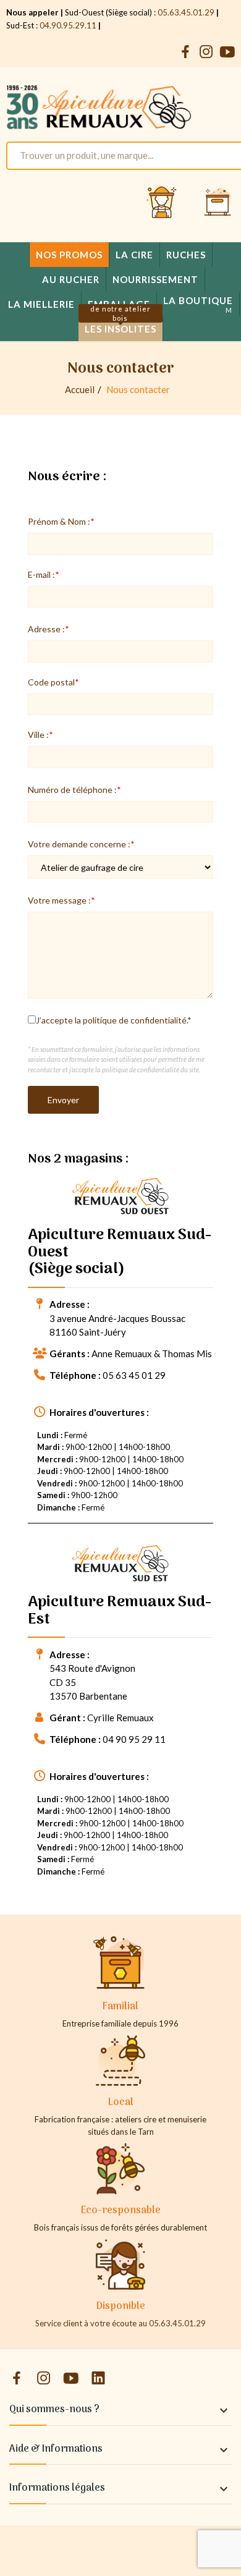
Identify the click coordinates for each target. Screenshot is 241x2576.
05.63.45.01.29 (186, 12)
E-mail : (41, 574)
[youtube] (227, 52)
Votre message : (59, 900)
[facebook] (185, 52)
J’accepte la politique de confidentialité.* (114, 1020)
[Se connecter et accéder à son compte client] (162, 203)
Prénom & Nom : (59, 521)
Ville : (38, 735)
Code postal (51, 682)
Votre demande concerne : (79, 844)
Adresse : (46, 629)
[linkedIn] (98, 2379)
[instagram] (206, 52)
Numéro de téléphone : (72, 790)
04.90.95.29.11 (68, 25)
